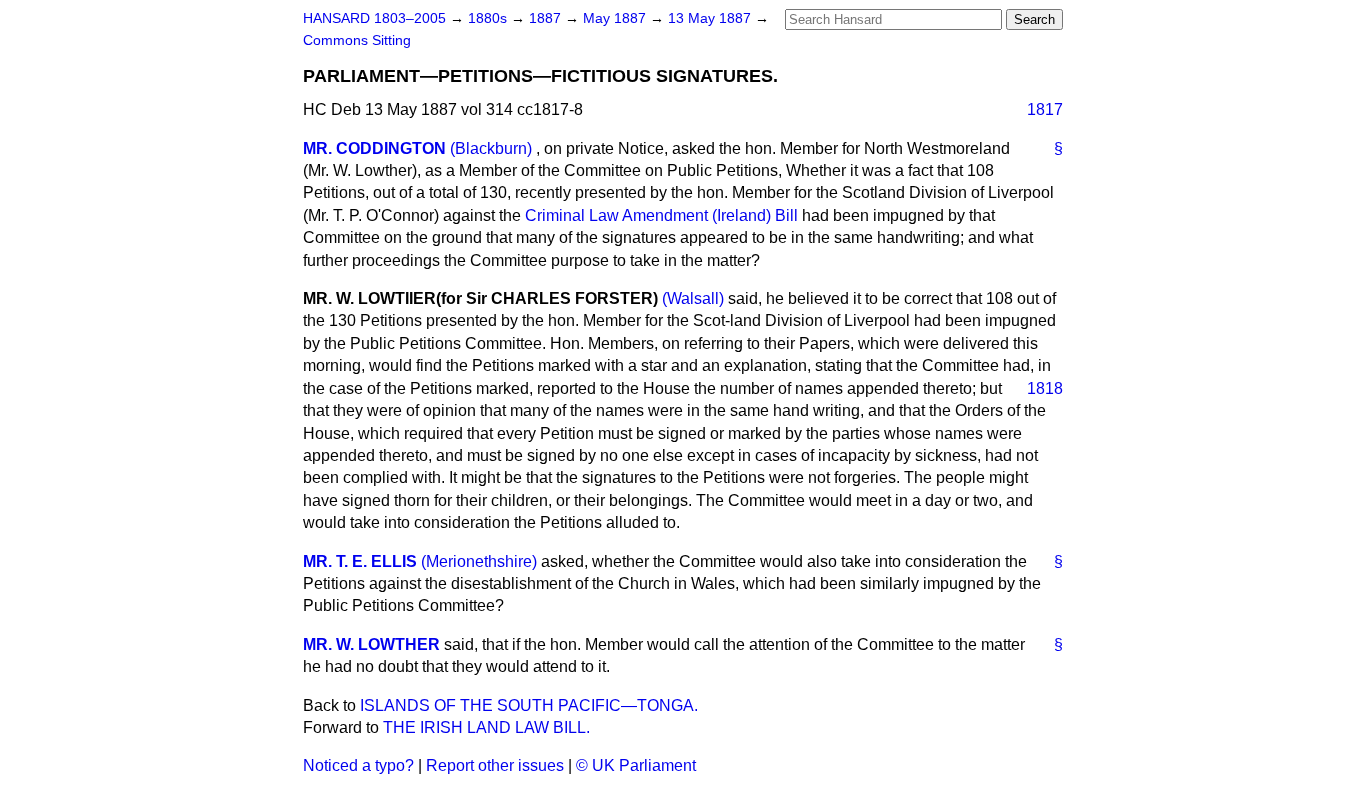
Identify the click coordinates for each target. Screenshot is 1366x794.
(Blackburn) (491, 148)
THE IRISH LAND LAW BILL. (486, 727)
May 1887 (616, 18)
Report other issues (495, 765)
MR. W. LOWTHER (371, 644)
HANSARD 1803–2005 (374, 18)
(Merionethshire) (479, 561)
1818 (1045, 388)
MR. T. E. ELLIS (360, 561)
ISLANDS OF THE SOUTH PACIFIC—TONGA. (529, 705)
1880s (489, 18)
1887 (547, 18)
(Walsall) (693, 298)
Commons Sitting (357, 40)
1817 (1045, 109)
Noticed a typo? (358, 765)
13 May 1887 (711, 18)
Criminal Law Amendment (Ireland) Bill (661, 215)
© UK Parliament (636, 765)
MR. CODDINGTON (374, 148)
